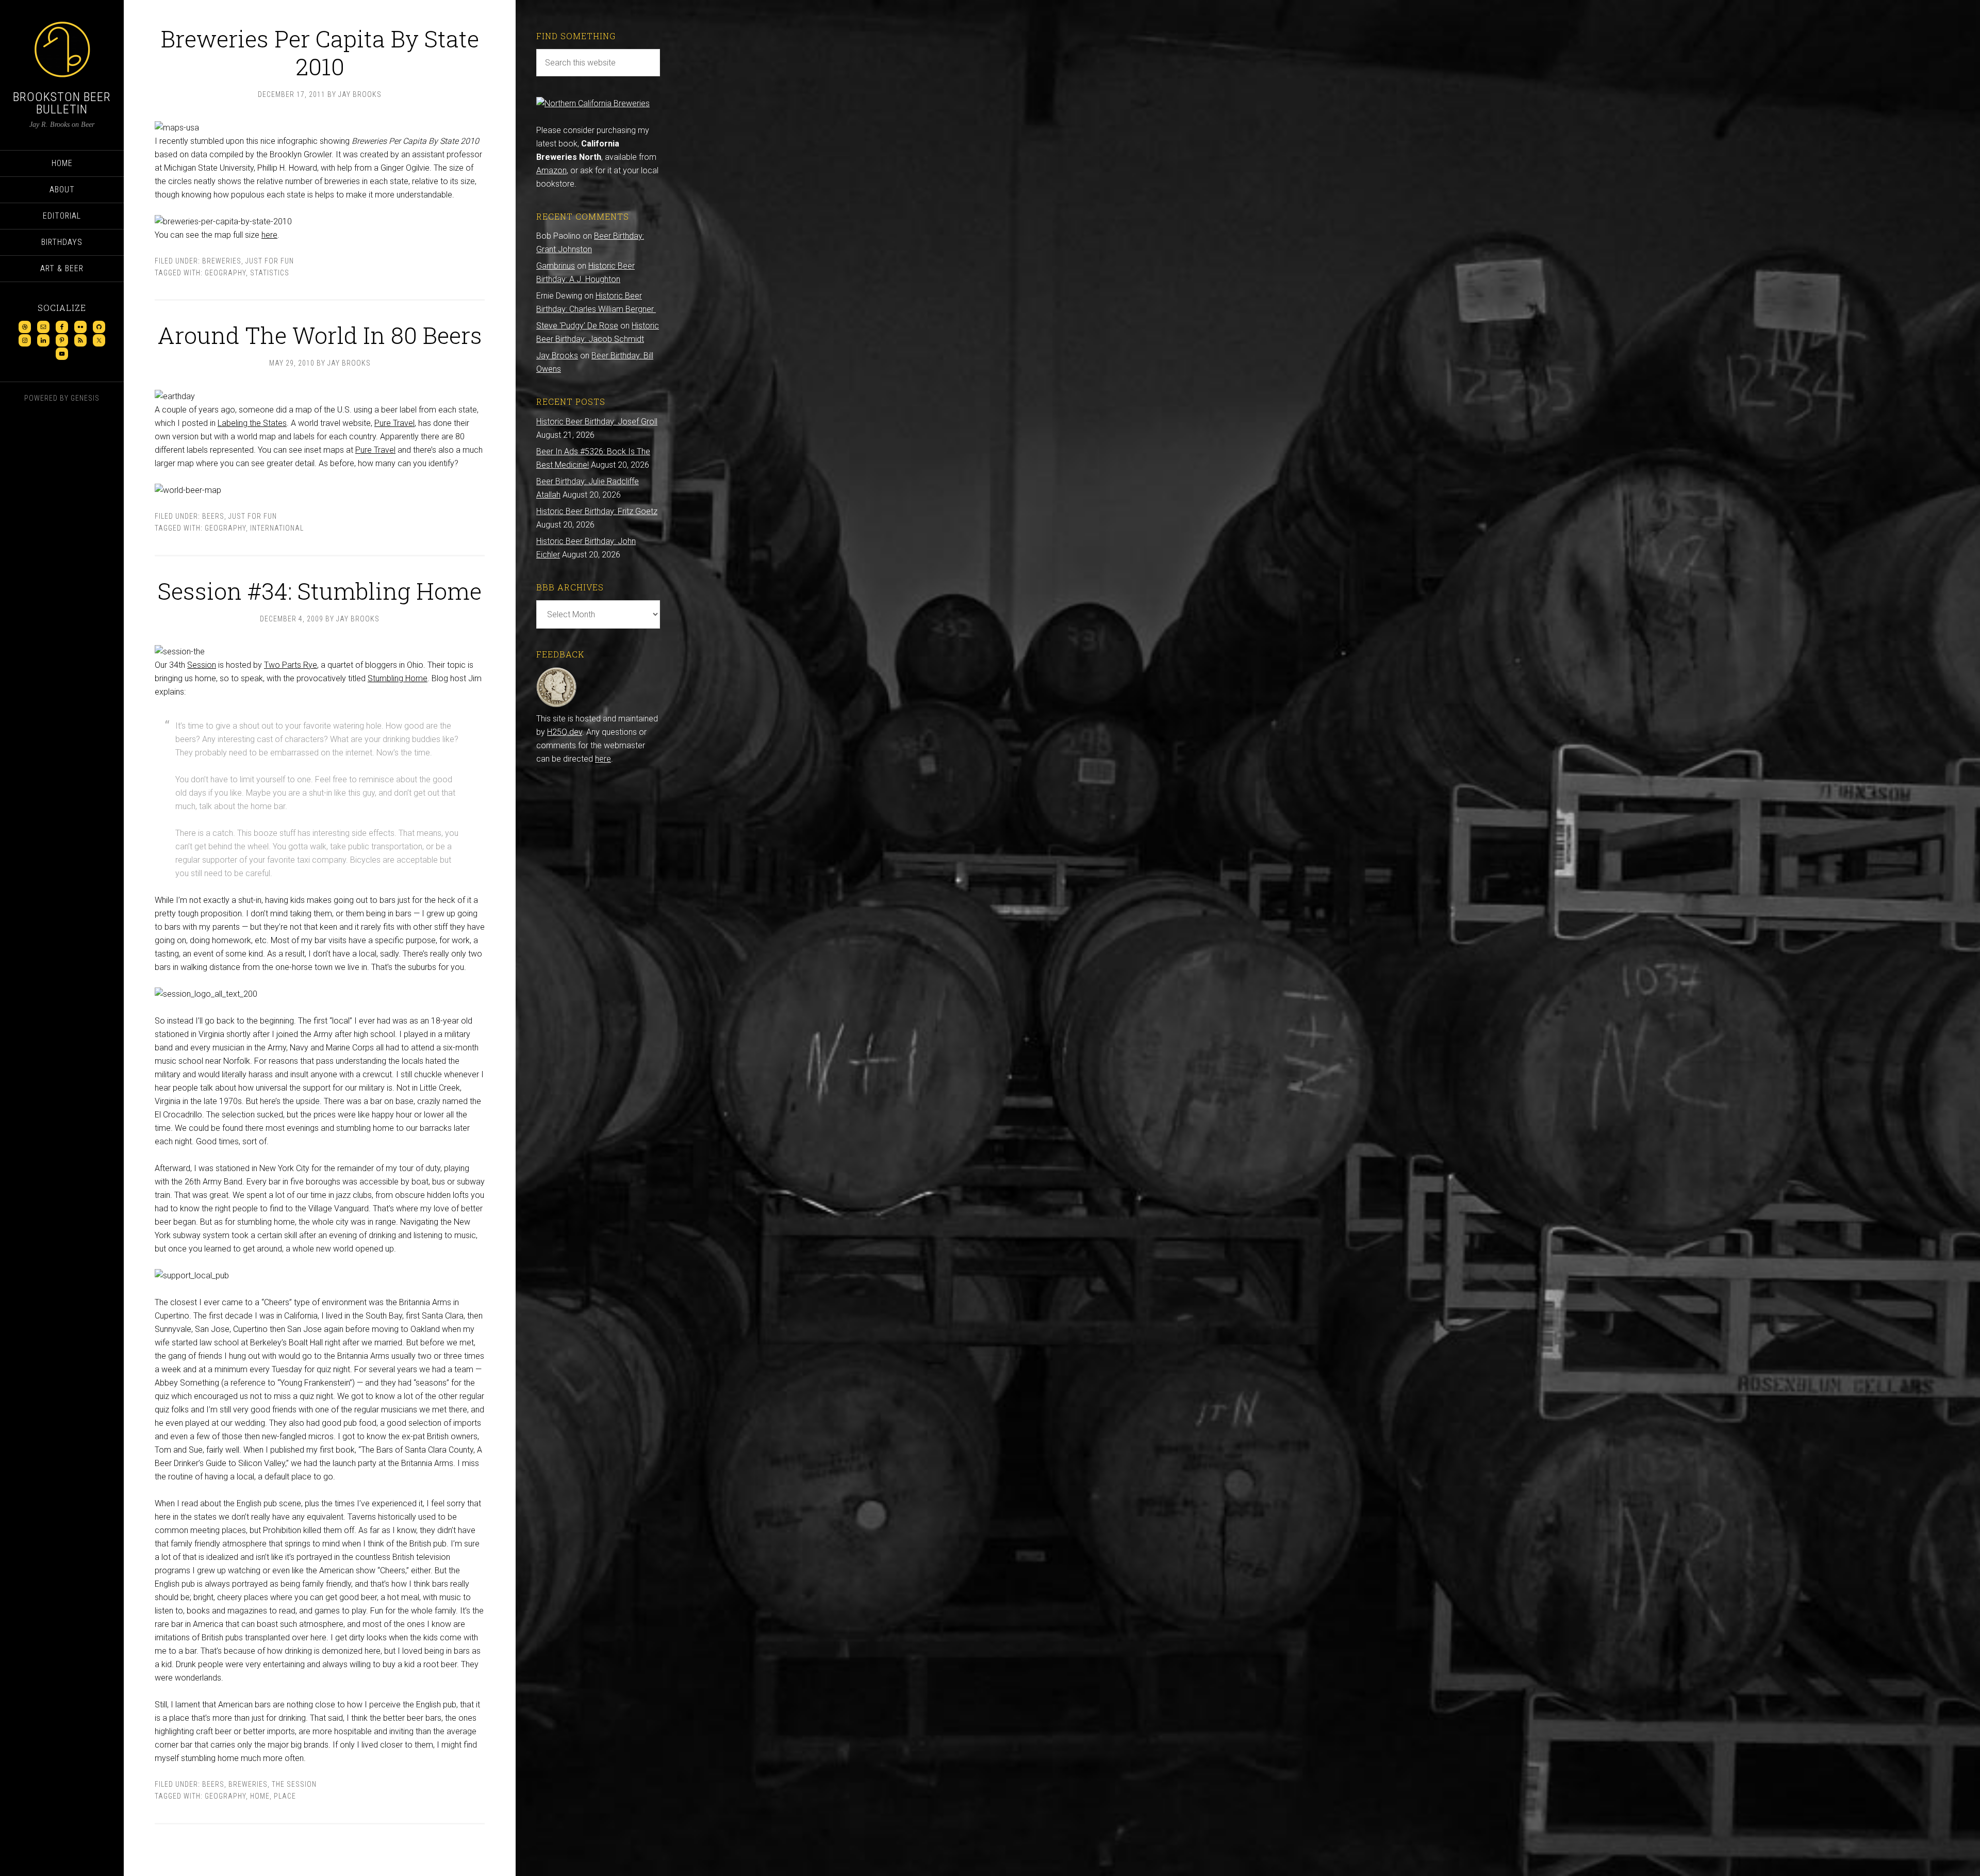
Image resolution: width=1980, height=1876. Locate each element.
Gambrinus (556, 266)
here (269, 235)
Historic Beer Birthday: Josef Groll (597, 422)
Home (260, 1796)
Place (285, 1796)
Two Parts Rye (291, 665)
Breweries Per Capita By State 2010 (320, 52)
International (277, 528)
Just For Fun (270, 261)
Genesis (85, 398)
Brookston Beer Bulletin (62, 103)
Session (202, 665)
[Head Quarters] (557, 705)
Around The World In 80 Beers (320, 335)
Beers (213, 516)
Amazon (551, 170)
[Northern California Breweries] (593, 103)
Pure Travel (394, 423)
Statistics (270, 273)
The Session (294, 1784)
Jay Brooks (557, 356)
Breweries (222, 261)
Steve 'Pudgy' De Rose (577, 326)
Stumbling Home (398, 678)
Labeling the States (252, 423)
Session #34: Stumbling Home (320, 591)
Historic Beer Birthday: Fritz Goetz (597, 511)
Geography (225, 273)
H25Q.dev (565, 732)
